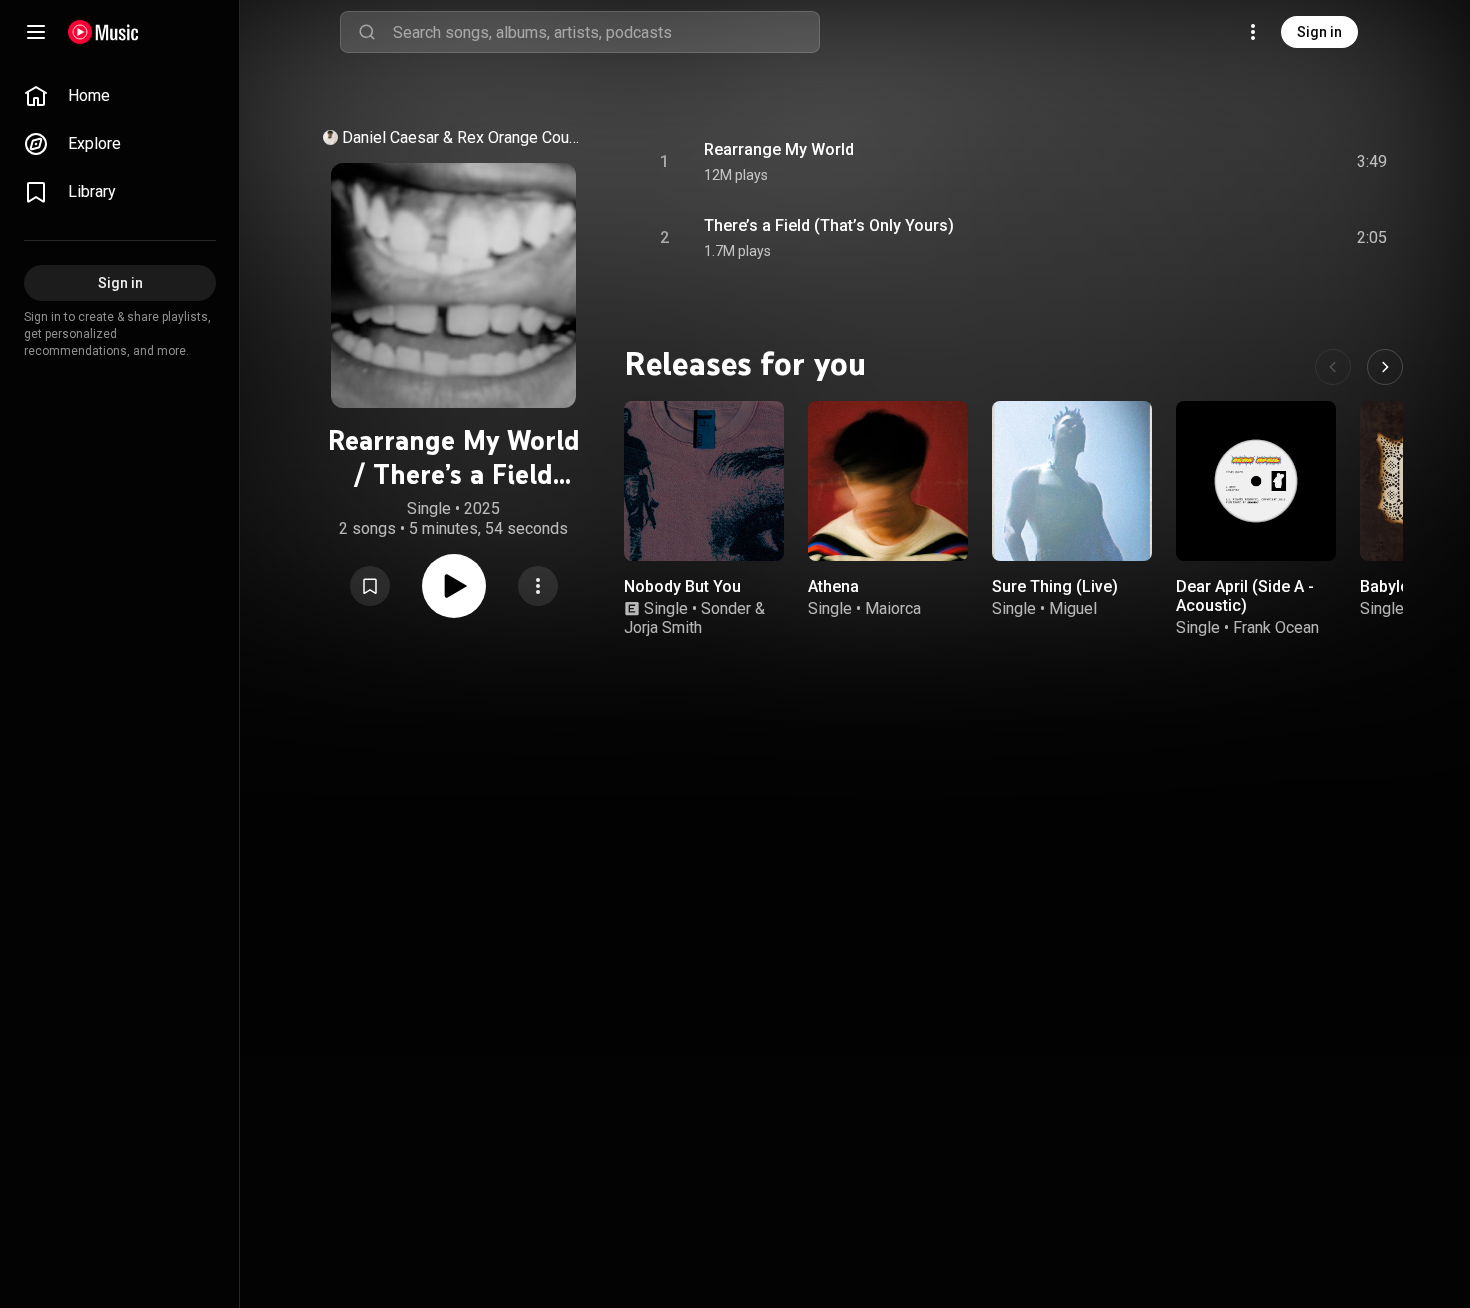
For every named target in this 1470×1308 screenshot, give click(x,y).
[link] (120, 96)
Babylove (1393, 586)
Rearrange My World (779, 149)
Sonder (726, 608)
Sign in (1319, 32)
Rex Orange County (519, 137)
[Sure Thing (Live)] (1072, 481)
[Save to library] (370, 586)
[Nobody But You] (704, 481)
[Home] (103, 32)
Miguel (1073, 608)
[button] (370, 586)
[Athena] (888, 481)
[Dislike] (1259, 162)
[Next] (1385, 367)
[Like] (1221, 162)
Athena (833, 586)
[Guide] (36, 32)
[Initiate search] (367, 32)
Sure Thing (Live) (1055, 586)
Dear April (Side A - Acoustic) (1245, 596)
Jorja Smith (663, 627)
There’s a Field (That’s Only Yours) (829, 225)
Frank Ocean (1276, 627)
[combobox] (606, 32)
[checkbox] (1373, 162)
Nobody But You (682, 586)
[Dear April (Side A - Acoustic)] (1256, 481)
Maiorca (893, 608)
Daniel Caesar (390, 137)
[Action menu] (538, 586)
